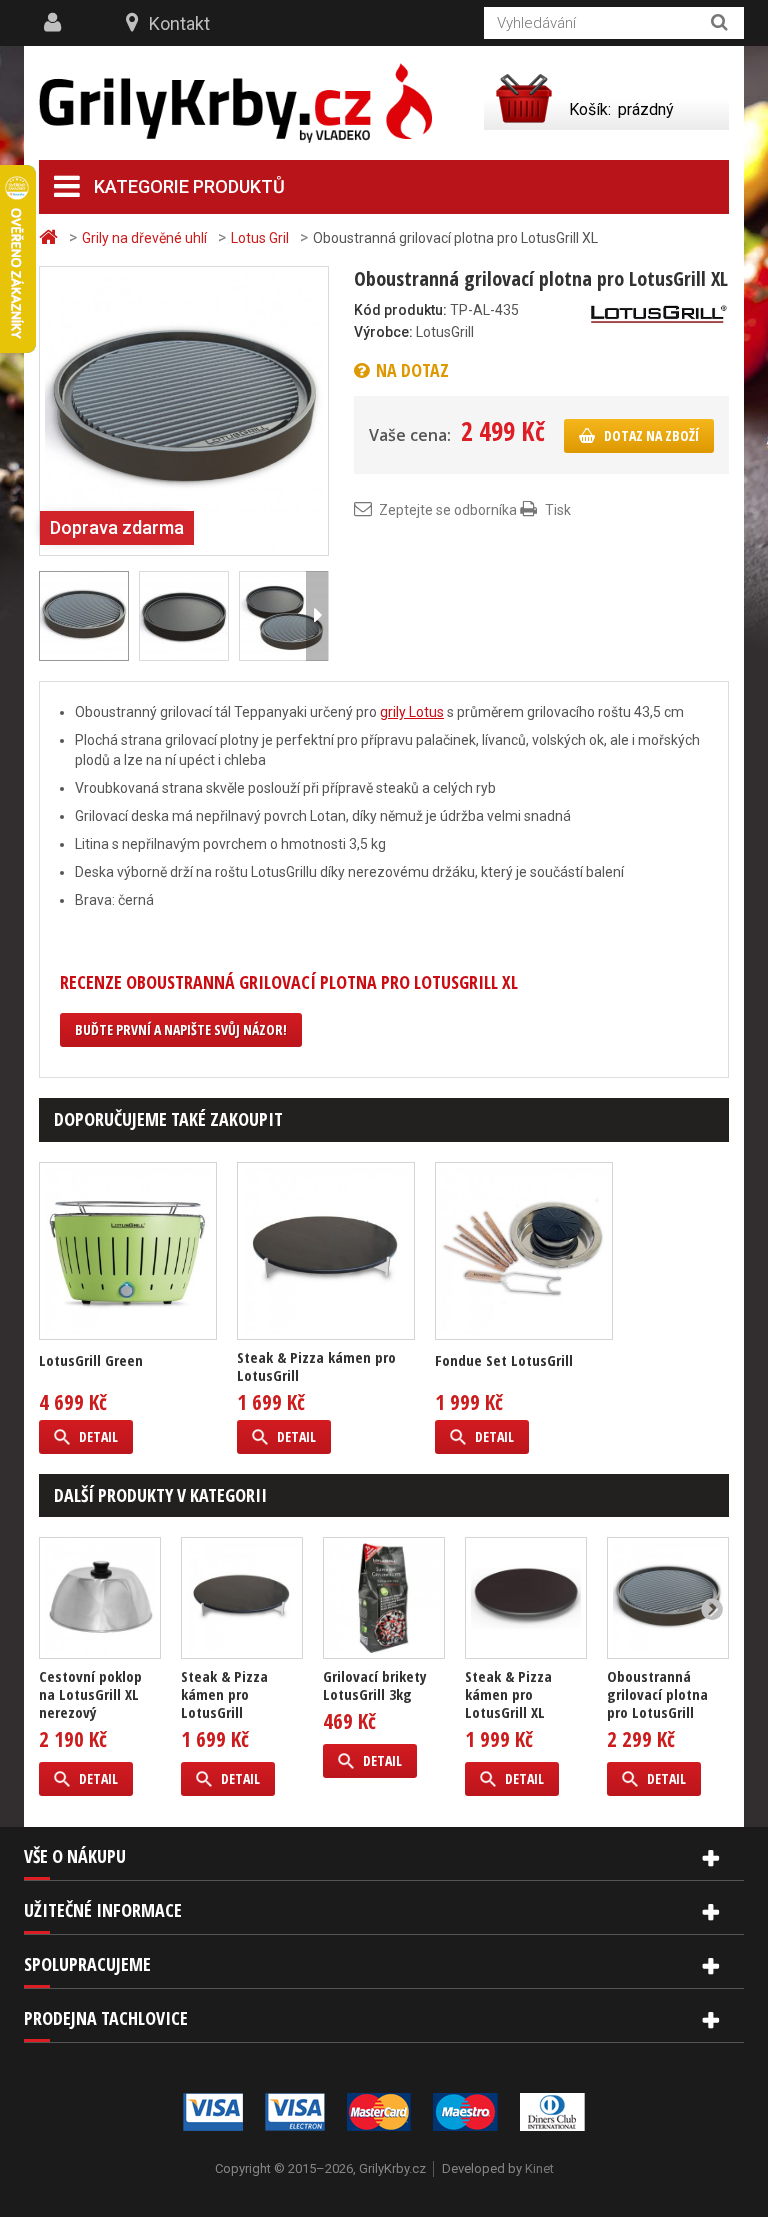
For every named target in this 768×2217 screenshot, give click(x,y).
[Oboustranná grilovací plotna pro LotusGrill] (184, 410)
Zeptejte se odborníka (448, 510)
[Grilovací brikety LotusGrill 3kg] (384, 1598)
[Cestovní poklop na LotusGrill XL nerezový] (100, 1598)
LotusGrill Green (91, 1360)
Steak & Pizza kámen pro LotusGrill (316, 1366)
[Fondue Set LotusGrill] (524, 1251)
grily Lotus (412, 712)
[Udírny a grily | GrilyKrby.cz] (235, 103)
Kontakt (179, 23)
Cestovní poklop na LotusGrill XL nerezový (90, 1694)
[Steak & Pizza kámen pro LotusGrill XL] (526, 1598)
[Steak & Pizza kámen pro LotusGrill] (326, 1251)
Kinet (539, 2168)
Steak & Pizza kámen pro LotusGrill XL (508, 1694)
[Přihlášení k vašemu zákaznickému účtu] (55, 23)
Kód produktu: (400, 310)
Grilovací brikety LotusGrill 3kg (375, 1685)
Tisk (558, 510)
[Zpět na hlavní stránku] (51, 237)
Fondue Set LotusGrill (504, 1360)
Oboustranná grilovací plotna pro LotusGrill (657, 1694)
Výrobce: (383, 332)
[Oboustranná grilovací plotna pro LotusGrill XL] (184, 616)
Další (317, 616)
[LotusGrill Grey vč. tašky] (128, 1251)
